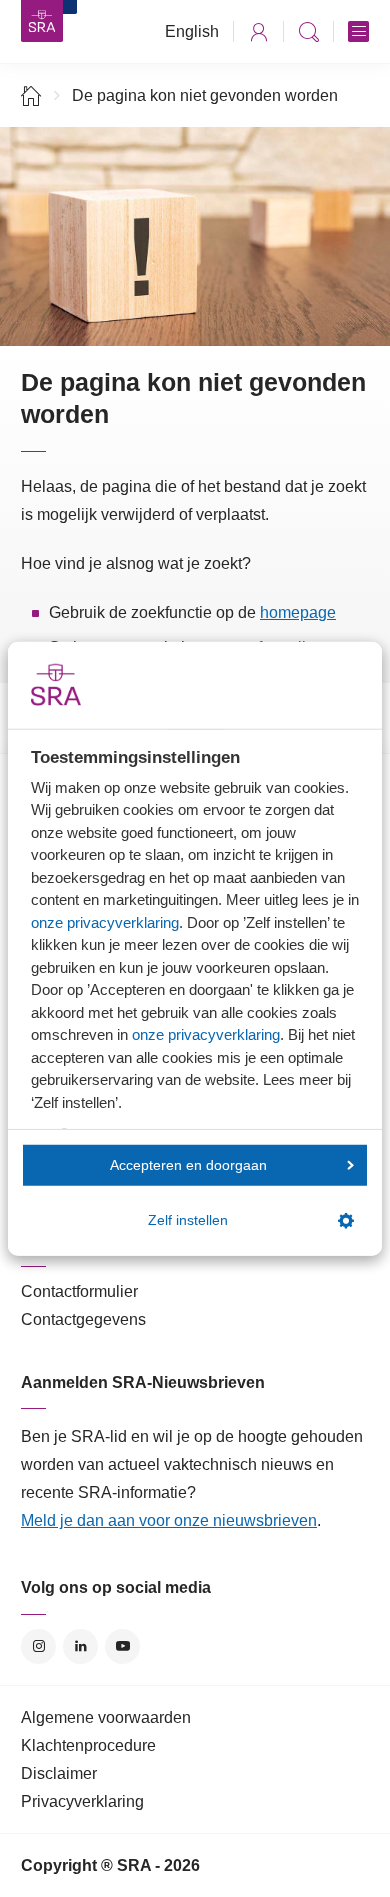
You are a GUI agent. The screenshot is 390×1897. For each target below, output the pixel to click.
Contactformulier (79, 1291)
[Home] (31, 95)
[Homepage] (42, 21)
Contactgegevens (83, 1319)
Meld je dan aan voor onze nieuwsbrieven (169, 1520)
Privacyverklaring (82, 1801)
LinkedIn (80, 1646)
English (192, 31)
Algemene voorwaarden (106, 1717)
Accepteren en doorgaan (188, 1164)
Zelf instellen (188, 1220)
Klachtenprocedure (88, 1745)
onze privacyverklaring (105, 921)
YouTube (122, 1646)
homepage (298, 612)
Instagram (38, 1646)
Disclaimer (59, 1773)
